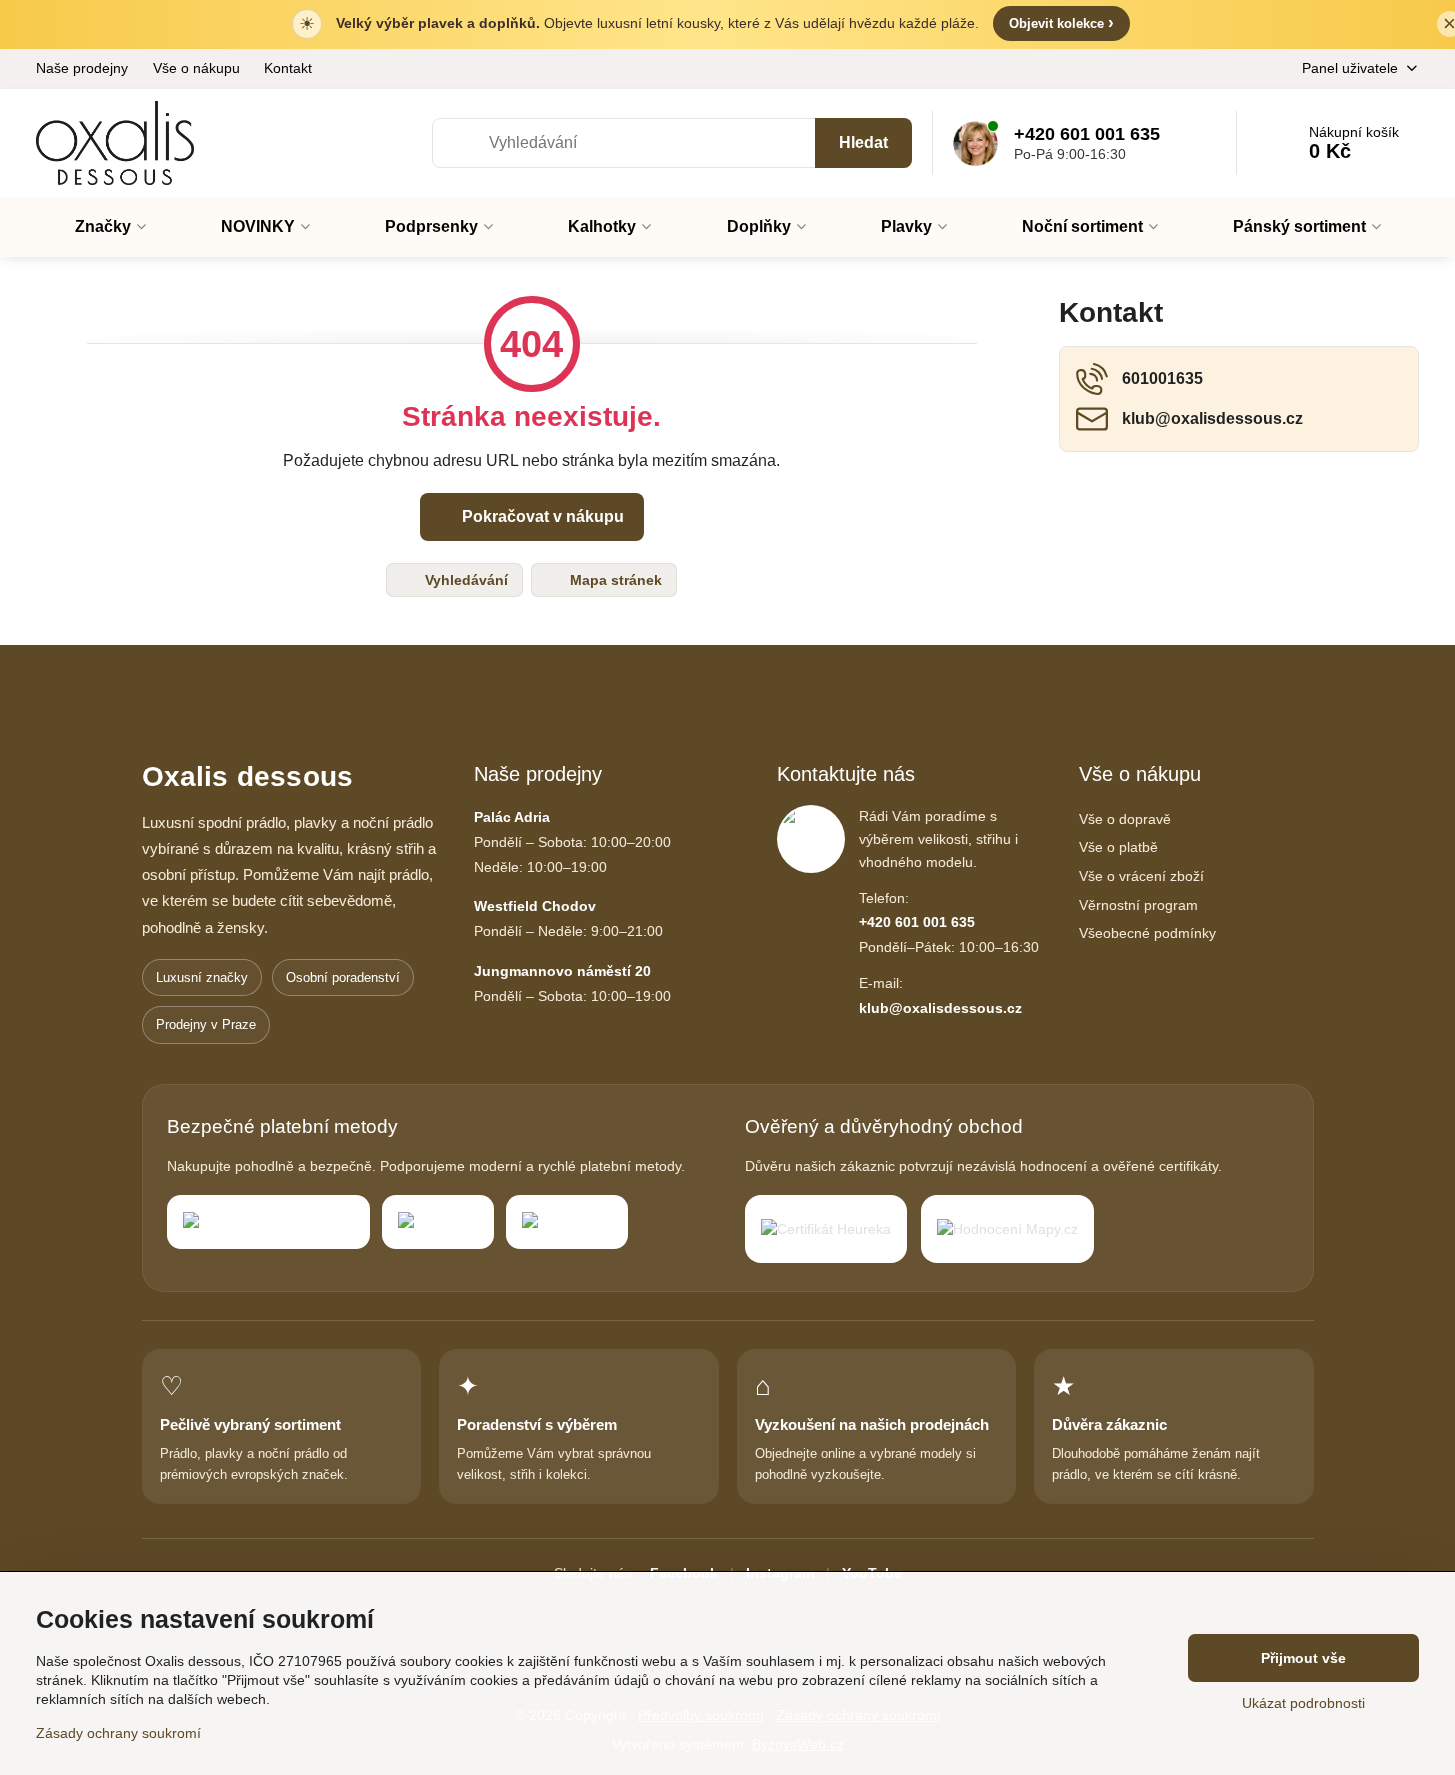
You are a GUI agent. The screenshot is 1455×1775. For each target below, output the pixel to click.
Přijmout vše (1303, 1658)
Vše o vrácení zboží (1141, 876)
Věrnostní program (1138, 905)
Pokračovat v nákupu (541, 516)
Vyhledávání (464, 580)
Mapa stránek (614, 580)
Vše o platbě (1118, 847)
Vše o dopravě (1125, 819)
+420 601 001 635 (917, 922)
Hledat (863, 142)
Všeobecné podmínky (1147, 933)
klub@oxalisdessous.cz (940, 1008)
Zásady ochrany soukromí (118, 1733)
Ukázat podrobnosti (1303, 1703)
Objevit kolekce (1061, 22)
